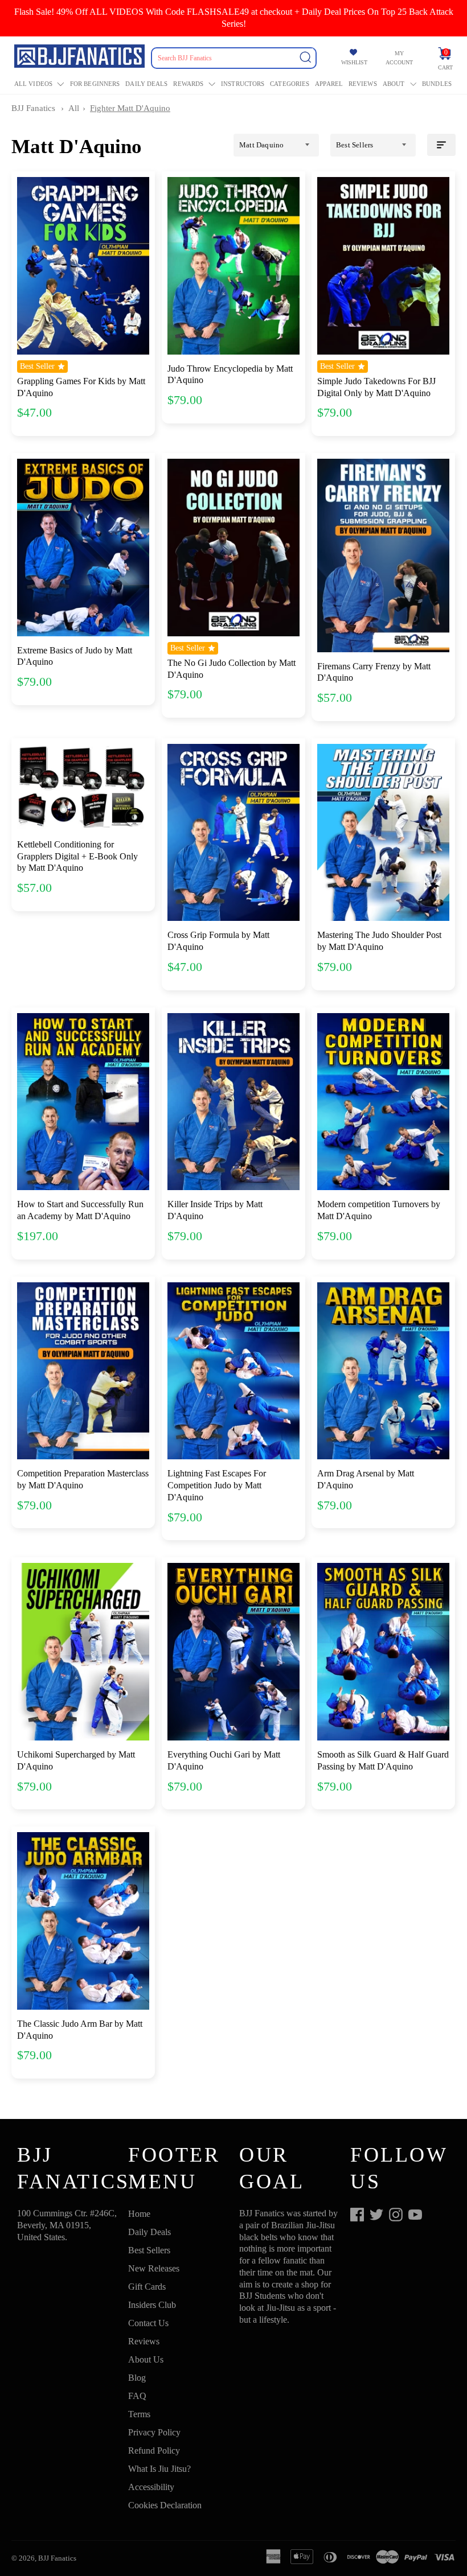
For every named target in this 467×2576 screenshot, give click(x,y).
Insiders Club (152, 2305)
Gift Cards (147, 2287)
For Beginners (95, 84)
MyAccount (399, 58)
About (394, 84)
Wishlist (354, 62)
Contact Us (148, 2323)
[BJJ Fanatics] (81, 58)
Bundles (437, 84)
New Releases (154, 2268)
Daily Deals (146, 84)
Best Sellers (149, 2250)
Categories (290, 84)
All (74, 108)
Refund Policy (154, 2451)
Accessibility (151, 2487)
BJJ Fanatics (33, 108)
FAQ (137, 2396)
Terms (139, 2414)
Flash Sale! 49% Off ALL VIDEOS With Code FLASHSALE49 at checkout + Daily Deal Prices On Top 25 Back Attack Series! (234, 18)
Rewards (188, 84)
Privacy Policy (154, 2432)
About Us (146, 2359)
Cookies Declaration (165, 2505)
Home (139, 2214)
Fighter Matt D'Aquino (130, 108)
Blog (137, 2378)
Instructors (243, 84)
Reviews (363, 84)
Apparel (329, 84)
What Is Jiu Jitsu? (159, 2469)
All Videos (33, 84)
